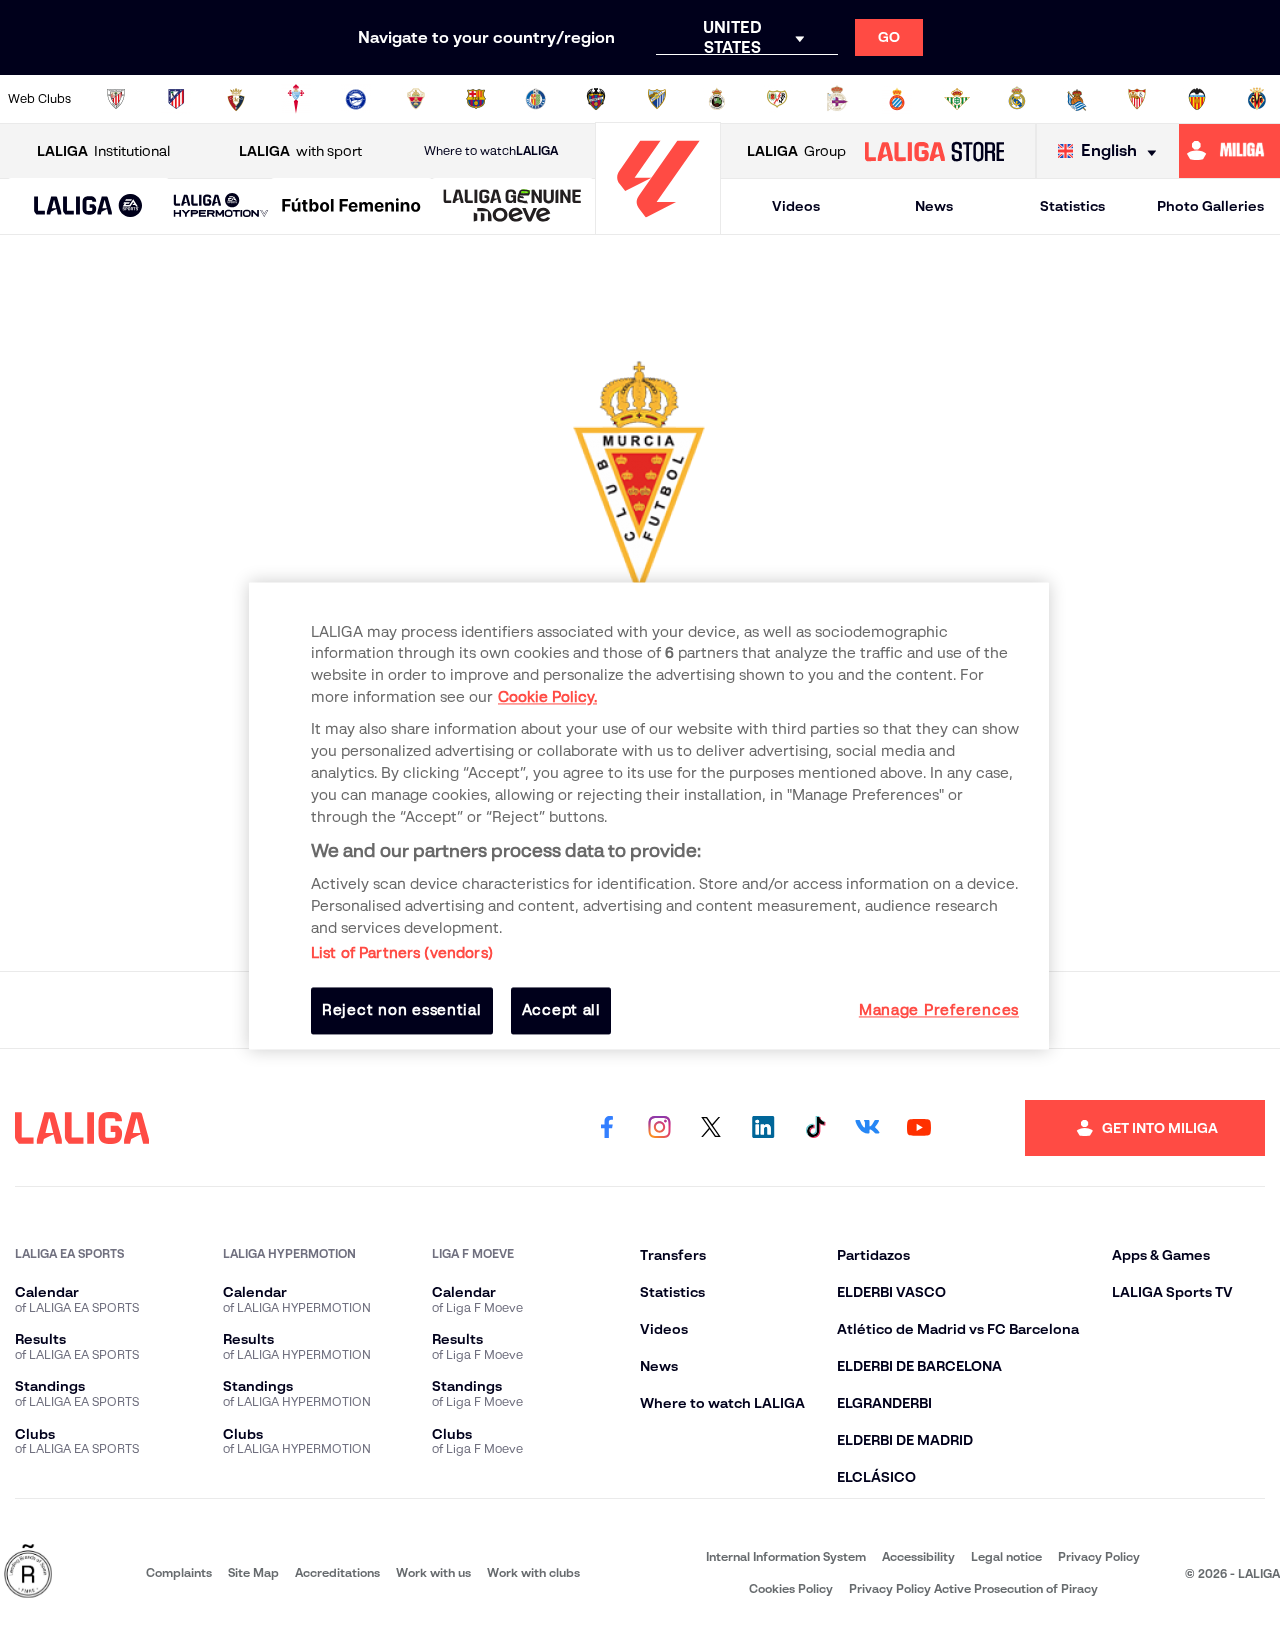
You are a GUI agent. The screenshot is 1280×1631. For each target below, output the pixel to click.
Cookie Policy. (547, 698)
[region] (649, 815)
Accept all (561, 1011)
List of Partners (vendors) (402, 954)
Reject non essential (402, 1011)
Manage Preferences (939, 1011)
